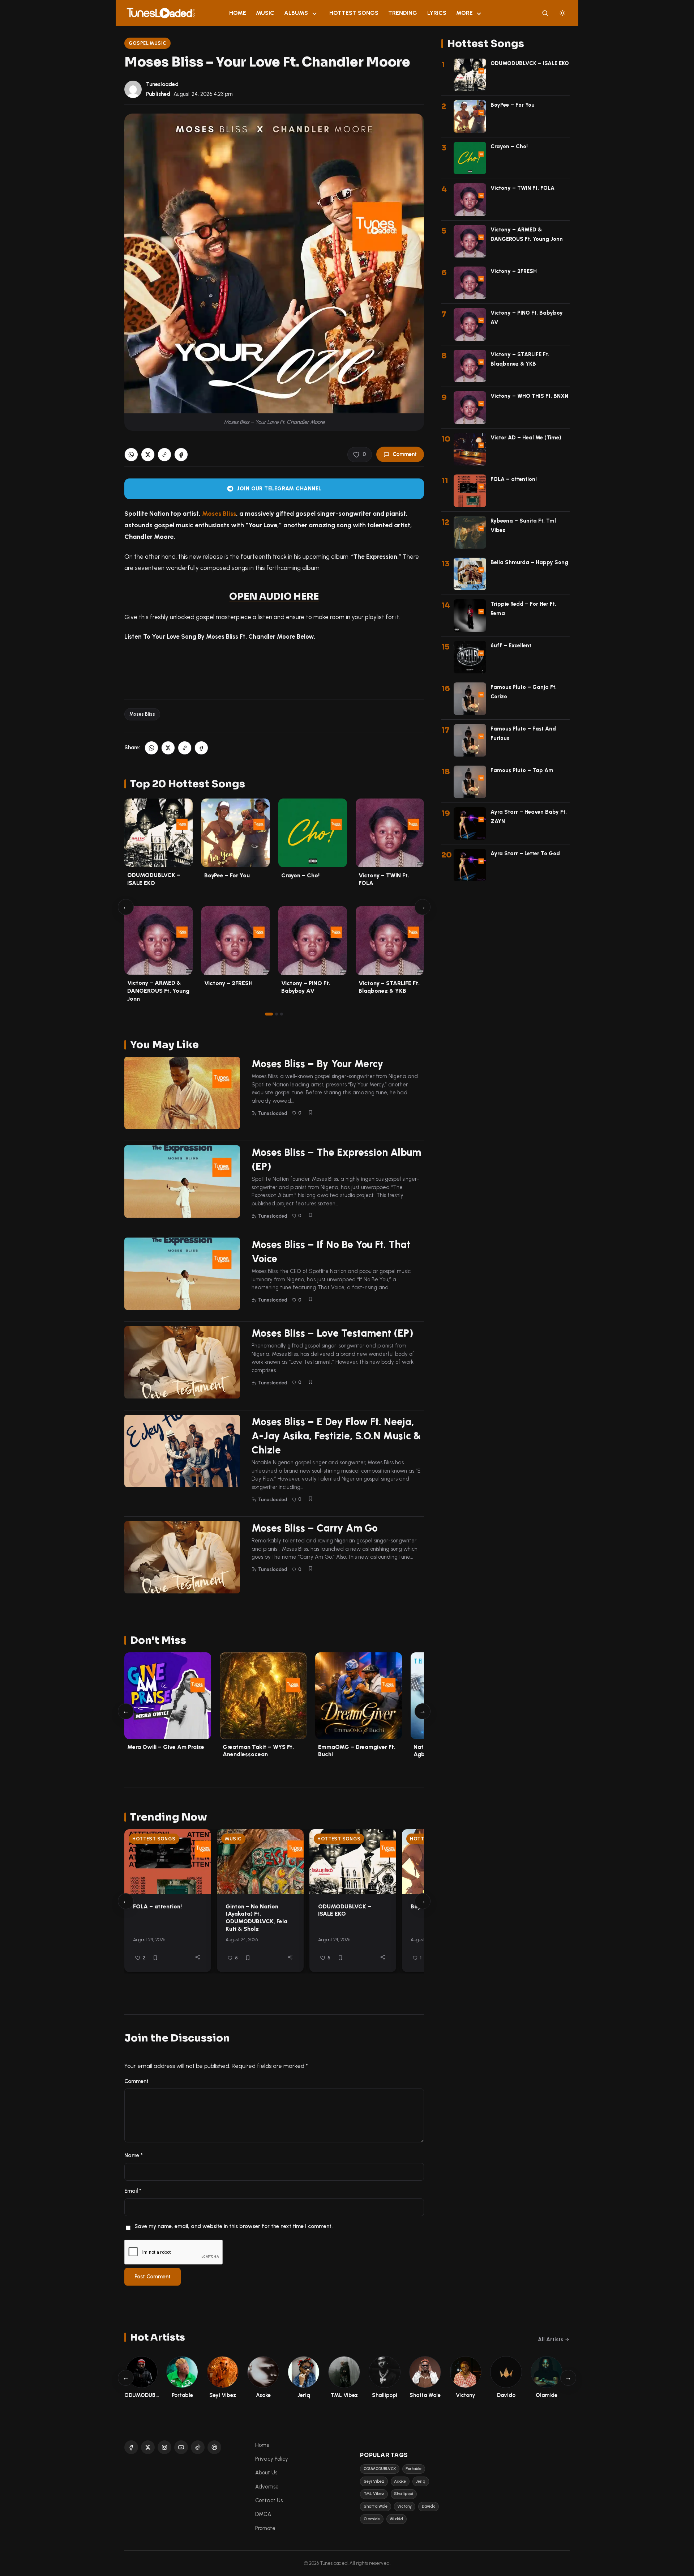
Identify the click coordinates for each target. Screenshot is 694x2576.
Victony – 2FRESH (228, 983)
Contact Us (269, 2500)
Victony (404, 2506)
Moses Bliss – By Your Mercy (318, 1064)
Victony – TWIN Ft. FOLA (522, 188)
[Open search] (545, 13)
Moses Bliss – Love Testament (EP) (333, 1333)
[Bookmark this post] (310, 1112)
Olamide (372, 2519)
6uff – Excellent (511, 646)
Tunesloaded (162, 84)
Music (265, 13)
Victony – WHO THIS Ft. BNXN (529, 396)
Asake (400, 2481)
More (464, 13)
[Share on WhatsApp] (131, 455)
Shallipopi (404, 2494)
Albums (296, 13)
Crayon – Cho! (300, 875)
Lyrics (437, 13)
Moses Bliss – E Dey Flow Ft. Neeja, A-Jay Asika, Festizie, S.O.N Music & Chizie (336, 1436)
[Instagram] (164, 2447)
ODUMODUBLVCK (380, 2469)
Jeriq (421, 2481)
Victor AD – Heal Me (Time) (526, 438)
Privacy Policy (272, 2459)
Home (238, 13)
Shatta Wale (376, 2506)
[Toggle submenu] (314, 13)
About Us (266, 2473)
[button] (164, 455)
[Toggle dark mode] (562, 13)
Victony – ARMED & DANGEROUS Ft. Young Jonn (158, 991)
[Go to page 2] (277, 1014)
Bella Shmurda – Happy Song (529, 562)
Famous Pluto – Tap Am (522, 770)
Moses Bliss (219, 513)
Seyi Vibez (374, 2481)
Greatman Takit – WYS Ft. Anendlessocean (258, 1751)
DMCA (263, 2514)
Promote (265, 2528)
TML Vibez (374, 2494)
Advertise (267, 2487)
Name (134, 2155)
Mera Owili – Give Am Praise (166, 1747)
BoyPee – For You (227, 875)
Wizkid (396, 2519)
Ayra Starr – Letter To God (525, 853)
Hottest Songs (354, 13)
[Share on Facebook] (181, 455)
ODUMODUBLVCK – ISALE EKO (345, 1910)
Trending (403, 13)
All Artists (551, 2339)
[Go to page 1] (269, 1014)
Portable (414, 2469)
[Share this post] (198, 1957)
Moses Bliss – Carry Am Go (315, 1528)
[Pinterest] (214, 2447)
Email (133, 2191)
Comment (405, 454)
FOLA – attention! (157, 1906)
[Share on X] (148, 455)
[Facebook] (131, 2447)
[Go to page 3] (282, 1014)
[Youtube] (181, 2447)
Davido (429, 2506)
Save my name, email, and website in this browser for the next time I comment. (234, 2226)
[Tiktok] (198, 2447)
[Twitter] (148, 2447)
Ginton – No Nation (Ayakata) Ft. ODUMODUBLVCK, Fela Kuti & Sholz (256, 1918)
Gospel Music (148, 43)
